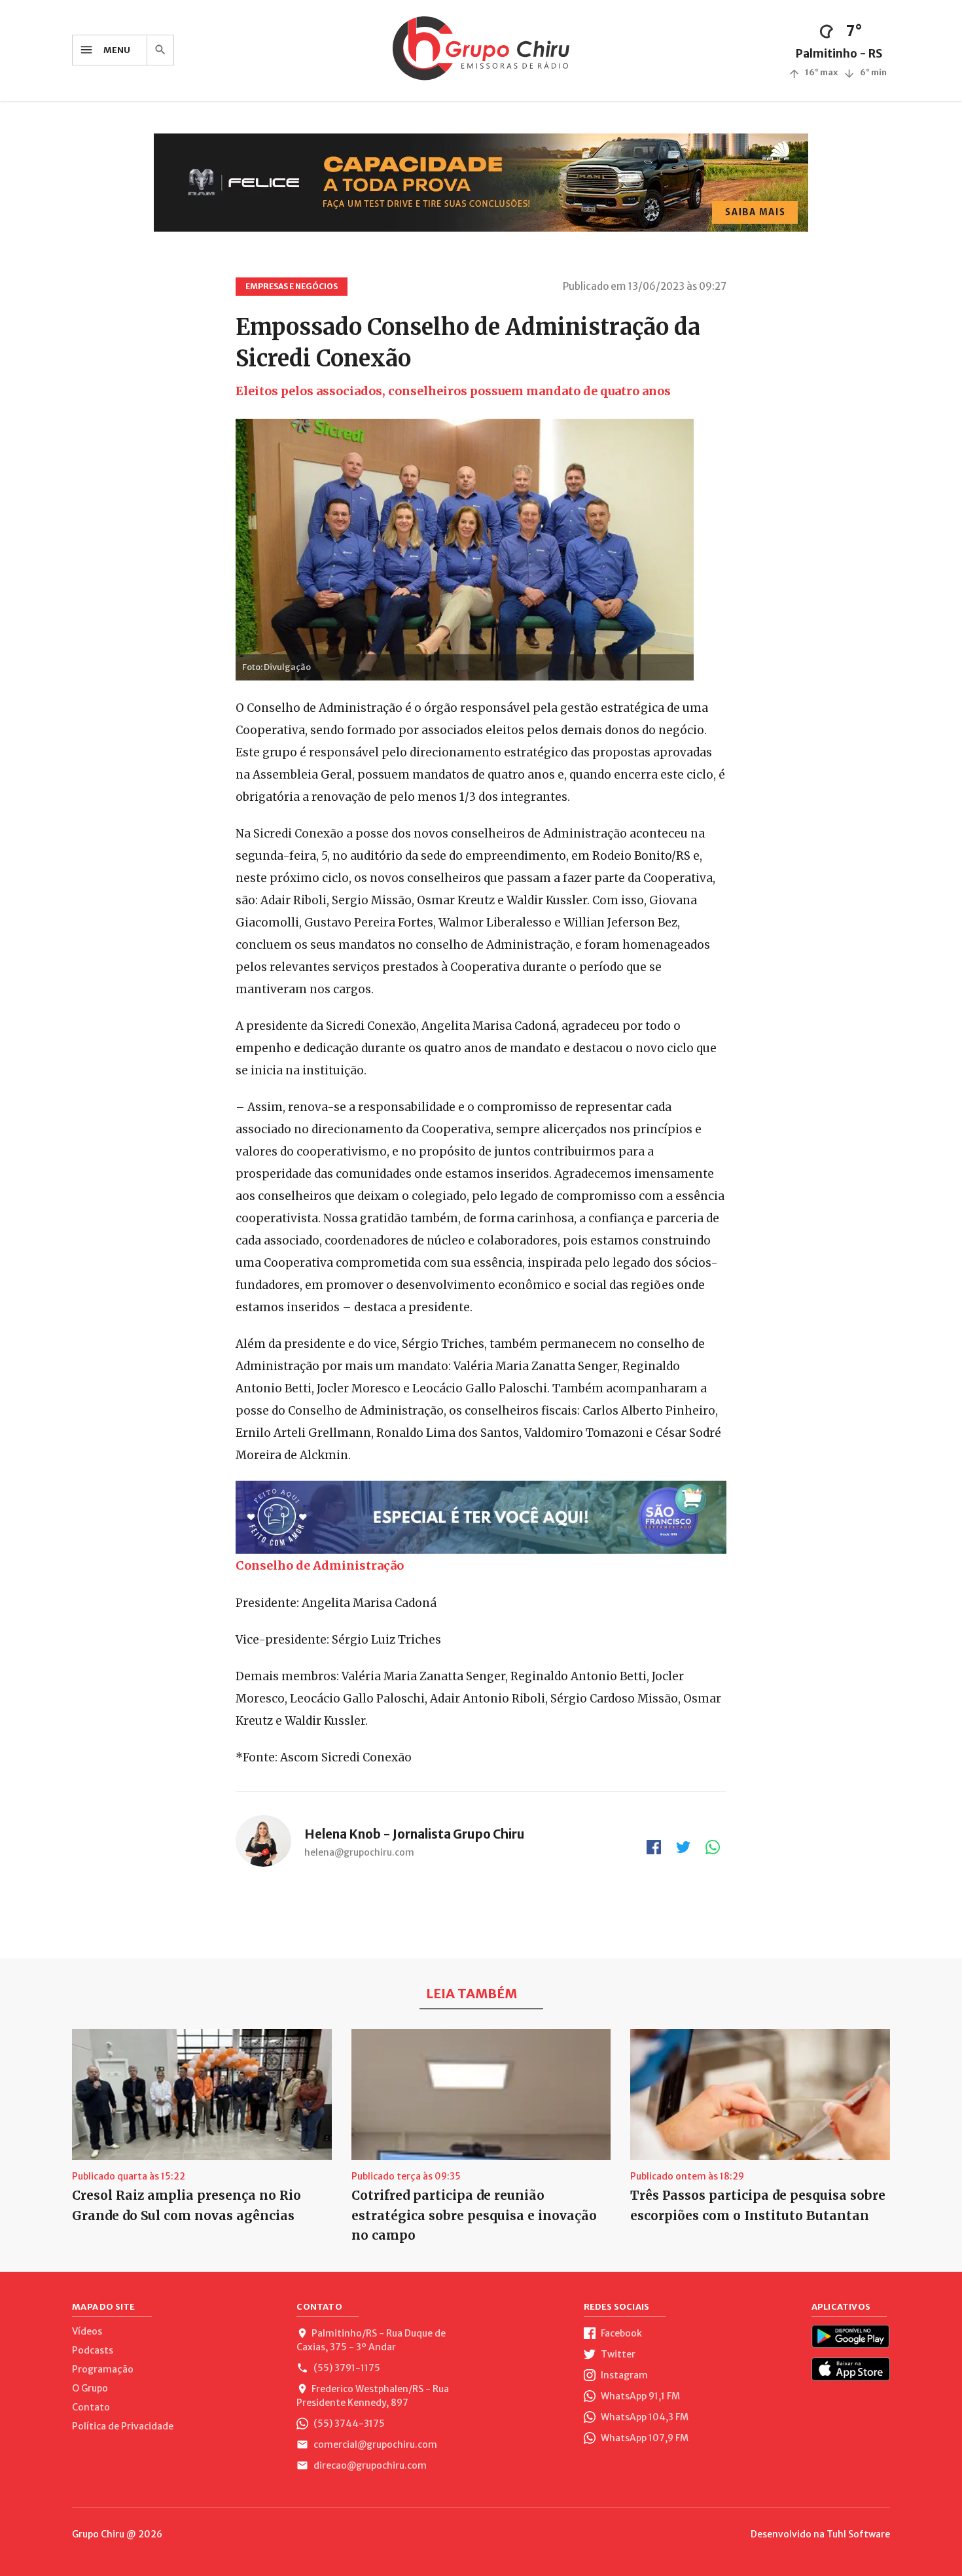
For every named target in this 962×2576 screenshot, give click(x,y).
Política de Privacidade (123, 2426)
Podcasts (93, 2350)
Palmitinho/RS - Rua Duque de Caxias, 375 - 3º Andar (371, 2340)
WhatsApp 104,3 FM (644, 2417)
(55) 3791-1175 (346, 2368)
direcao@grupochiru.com (369, 2465)
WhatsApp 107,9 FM (644, 2438)
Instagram (623, 2375)
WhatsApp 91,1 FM (639, 2396)
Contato (91, 2407)
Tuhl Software (858, 2534)
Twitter (617, 2354)
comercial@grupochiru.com (374, 2444)
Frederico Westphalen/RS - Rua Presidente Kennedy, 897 (373, 2396)
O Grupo (90, 2388)
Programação (103, 2369)
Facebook (620, 2333)
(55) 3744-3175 (348, 2424)
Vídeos (87, 2331)
